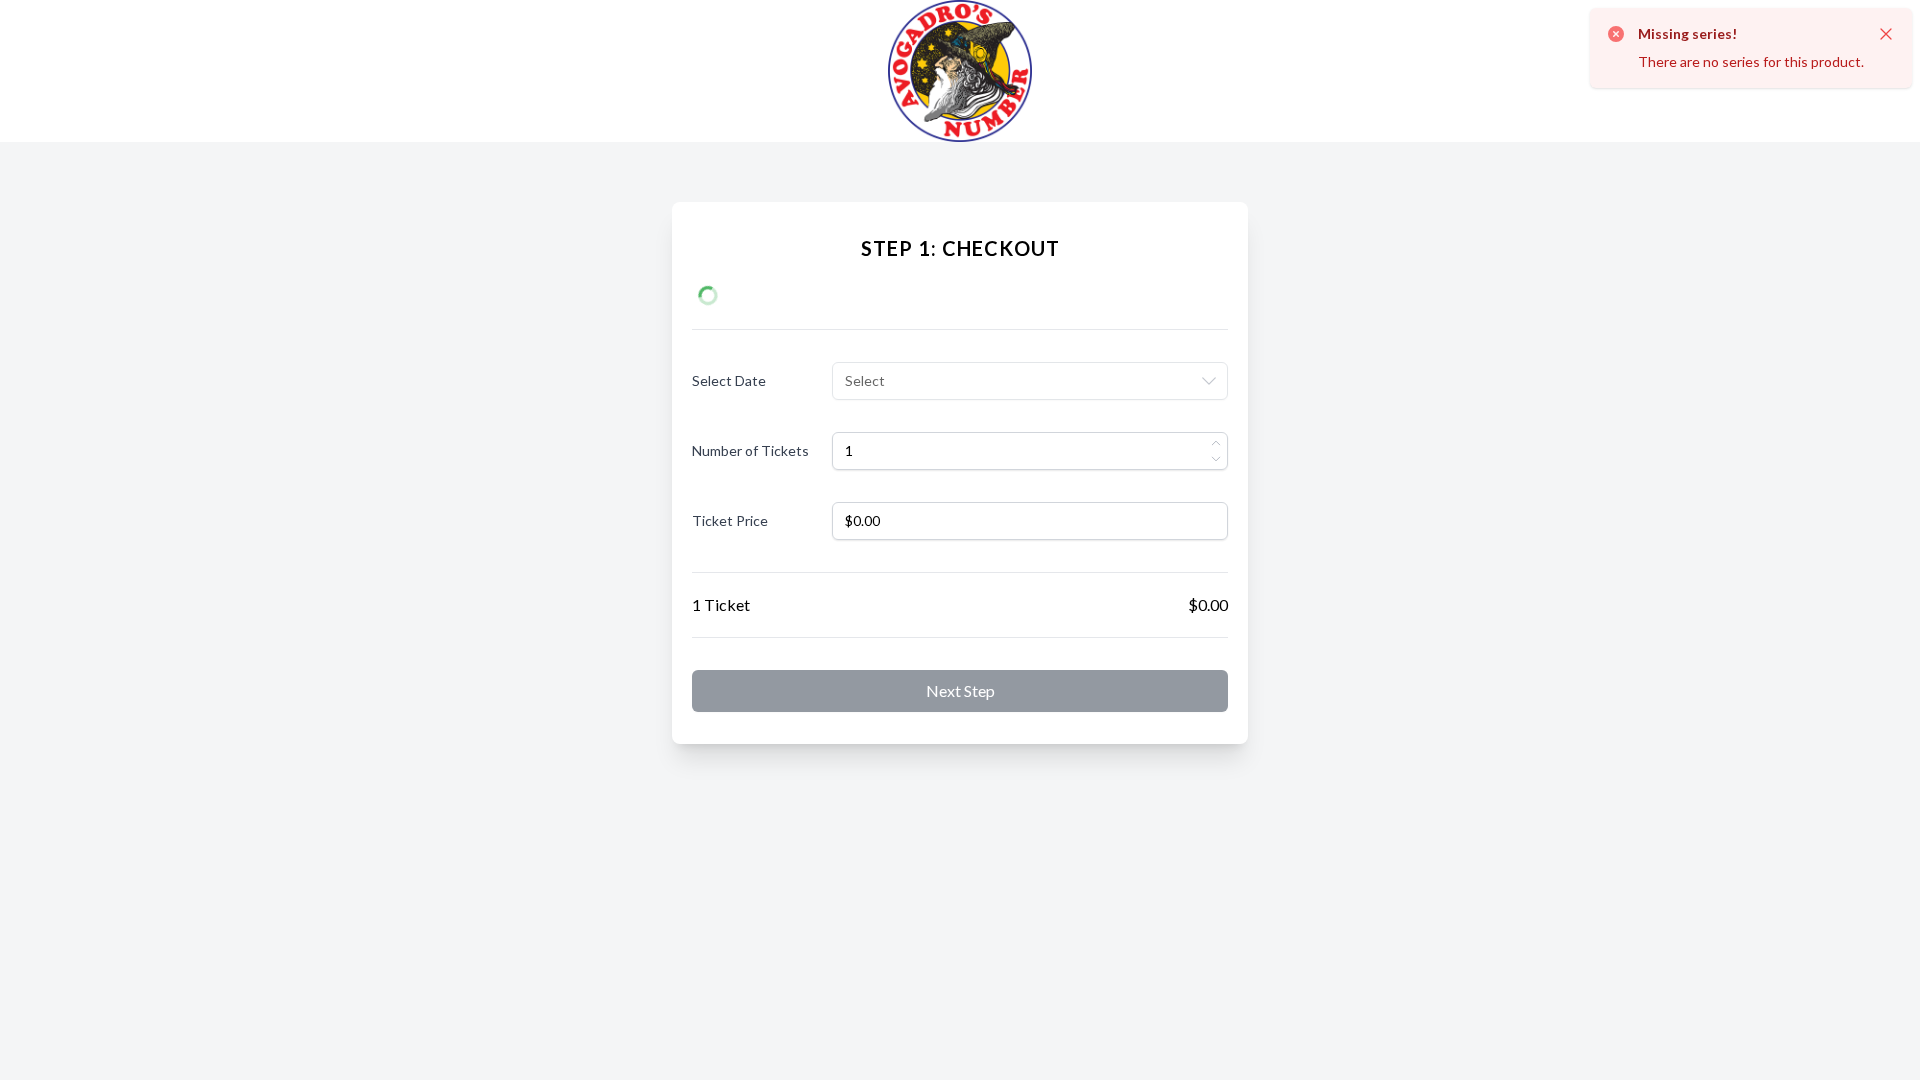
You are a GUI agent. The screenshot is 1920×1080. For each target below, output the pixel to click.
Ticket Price (730, 520)
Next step (960, 690)
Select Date (729, 380)
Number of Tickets (750, 450)
